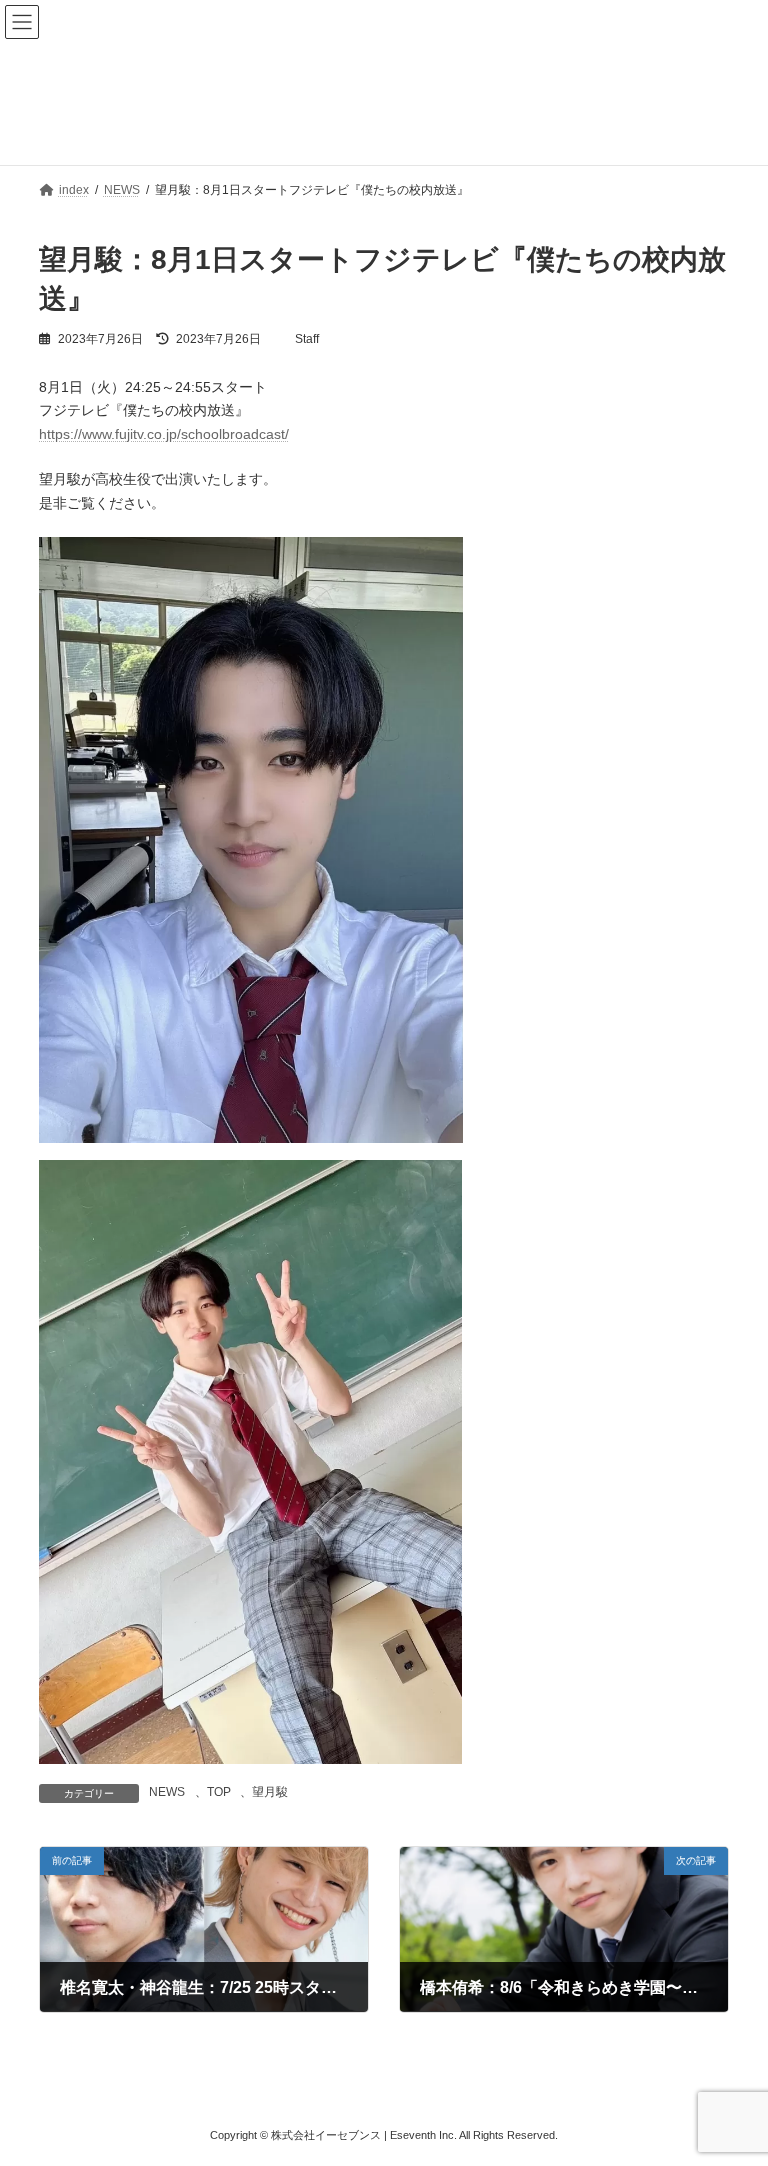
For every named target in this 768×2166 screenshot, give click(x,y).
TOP (219, 1792)
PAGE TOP (731, 2079)
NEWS (167, 1792)
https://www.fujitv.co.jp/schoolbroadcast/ (164, 434)
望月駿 (270, 1792)
